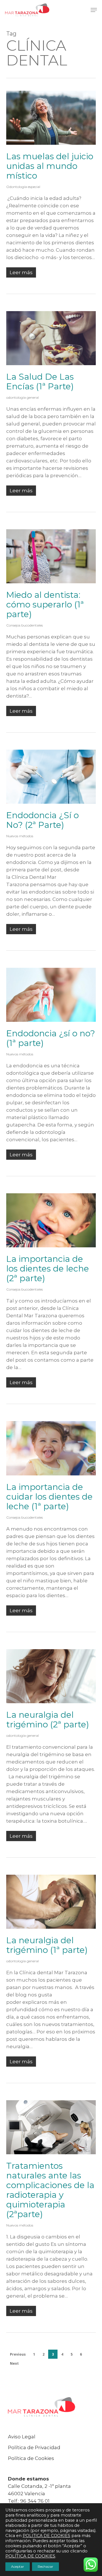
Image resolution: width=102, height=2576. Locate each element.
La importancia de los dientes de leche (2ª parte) (48, 1269)
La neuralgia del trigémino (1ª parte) (47, 1945)
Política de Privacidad (34, 2447)
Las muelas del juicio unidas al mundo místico (50, 166)
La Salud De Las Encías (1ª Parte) (40, 382)
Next (14, 2363)
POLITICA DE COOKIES (46, 2536)
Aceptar (18, 2566)
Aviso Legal (22, 2437)
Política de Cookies (31, 2458)
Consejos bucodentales (25, 625)
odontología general (23, 397)
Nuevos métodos (20, 836)
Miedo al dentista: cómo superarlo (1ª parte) (45, 604)
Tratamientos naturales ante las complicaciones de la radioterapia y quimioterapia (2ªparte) (50, 2190)
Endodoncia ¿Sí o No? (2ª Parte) (42, 820)
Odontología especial (23, 187)
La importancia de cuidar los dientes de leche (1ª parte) (49, 1497)
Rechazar (45, 2566)
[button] (94, 10)
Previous (18, 2354)
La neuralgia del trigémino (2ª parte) (48, 1720)
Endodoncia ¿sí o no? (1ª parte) (51, 1038)
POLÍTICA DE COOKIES (30, 2556)
